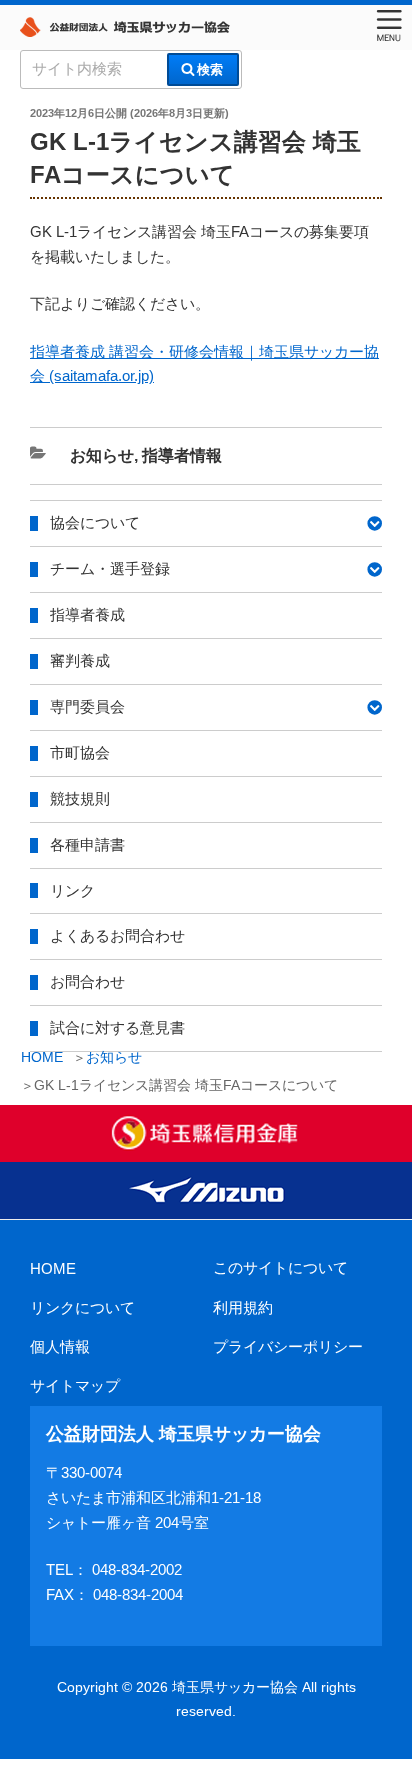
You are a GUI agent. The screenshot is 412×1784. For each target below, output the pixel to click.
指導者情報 (182, 455)
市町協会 (80, 752)
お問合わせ (87, 981)
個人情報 (60, 1346)
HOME (53, 1268)
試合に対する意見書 (117, 1027)
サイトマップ (75, 1385)
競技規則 (80, 798)
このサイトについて (280, 1267)
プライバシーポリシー (288, 1346)
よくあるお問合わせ (117, 935)
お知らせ (114, 1057)
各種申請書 (87, 844)
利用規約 (243, 1307)
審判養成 (80, 660)
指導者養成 (87, 614)
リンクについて (82, 1307)
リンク (72, 890)
